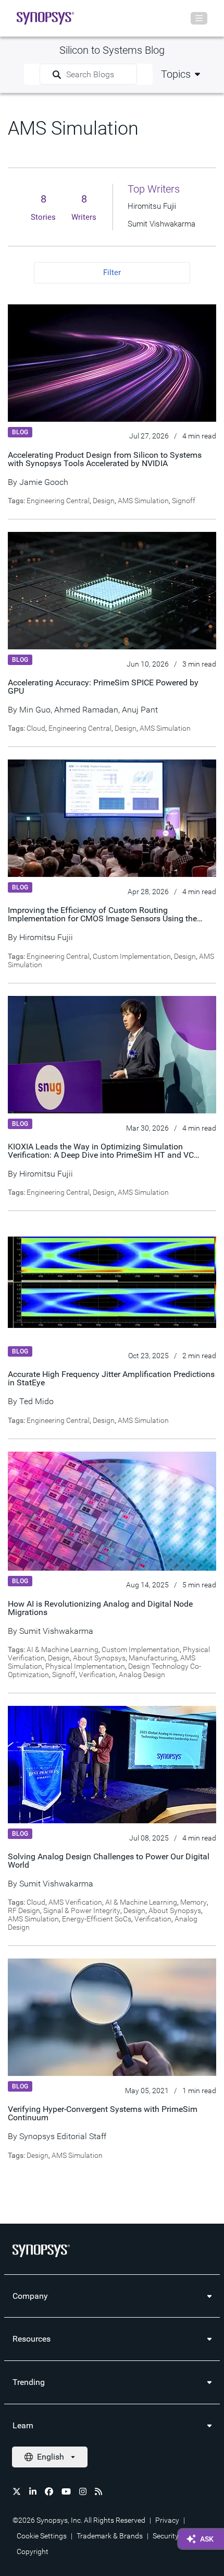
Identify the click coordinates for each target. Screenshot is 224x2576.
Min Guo (35, 710)
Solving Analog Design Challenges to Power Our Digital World (109, 1861)
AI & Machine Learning (63, 1649)
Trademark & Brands (110, 2536)
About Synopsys (99, 1658)
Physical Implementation (85, 1666)
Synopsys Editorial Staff (63, 2136)
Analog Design (142, 1675)
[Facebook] (49, 2491)
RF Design (24, 1910)
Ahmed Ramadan (86, 710)
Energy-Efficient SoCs (97, 1919)
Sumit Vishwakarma (56, 1631)
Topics (176, 74)
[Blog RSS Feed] (98, 2491)
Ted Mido (36, 1401)
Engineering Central (58, 501)
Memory (194, 1902)
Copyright (33, 2551)
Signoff (184, 501)
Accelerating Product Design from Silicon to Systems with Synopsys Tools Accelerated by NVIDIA (105, 459)
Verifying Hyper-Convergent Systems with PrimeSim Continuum (103, 2113)
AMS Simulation (143, 501)
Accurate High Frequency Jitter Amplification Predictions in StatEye (111, 1378)
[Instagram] (83, 2491)
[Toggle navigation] (199, 18)
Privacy (167, 2520)
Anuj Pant (140, 710)
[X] (17, 2491)
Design (104, 501)
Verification (97, 1675)
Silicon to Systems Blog (112, 50)
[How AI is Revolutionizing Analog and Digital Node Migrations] (112, 1511)
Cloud (36, 728)
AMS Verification (75, 1902)
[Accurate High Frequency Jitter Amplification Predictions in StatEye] (112, 1282)
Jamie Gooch (44, 482)
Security (166, 2536)
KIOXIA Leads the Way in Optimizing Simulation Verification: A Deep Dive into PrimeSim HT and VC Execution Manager (101, 1155)
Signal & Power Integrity (82, 1910)
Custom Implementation (132, 956)
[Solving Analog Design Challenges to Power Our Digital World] (112, 1764)
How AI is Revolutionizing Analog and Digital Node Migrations (100, 1608)
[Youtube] (66, 2491)
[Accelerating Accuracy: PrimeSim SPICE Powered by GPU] (112, 590)
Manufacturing (153, 1658)
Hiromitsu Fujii (46, 937)
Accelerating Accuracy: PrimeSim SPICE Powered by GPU (103, 687)
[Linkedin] (33, 2491)
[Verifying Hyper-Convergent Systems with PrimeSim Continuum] (112, 2017)
